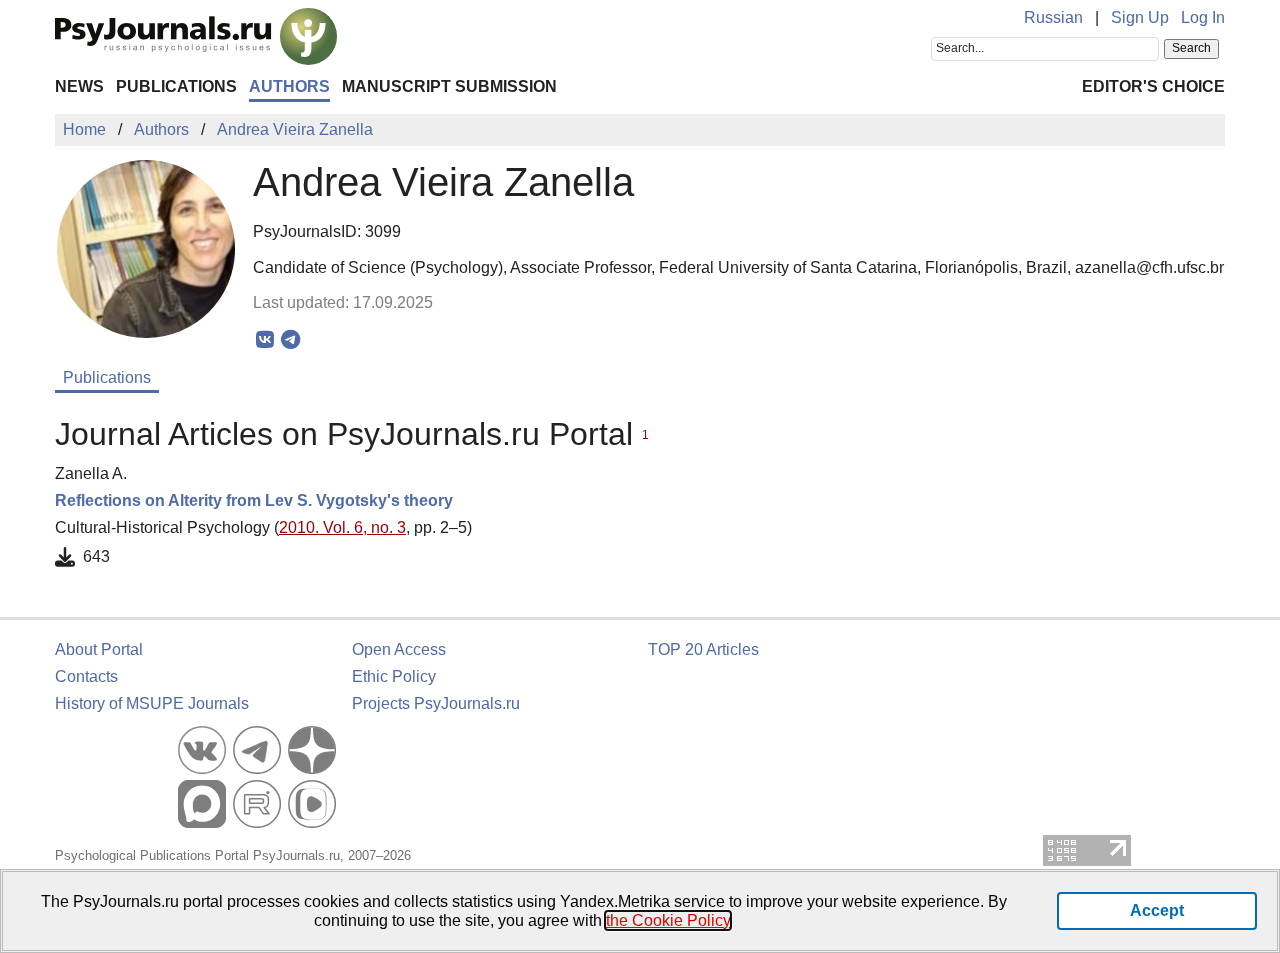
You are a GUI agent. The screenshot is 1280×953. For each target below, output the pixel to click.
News (79, 86)
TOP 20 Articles (703, 649)
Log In (1203, 17)
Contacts (86, 676)
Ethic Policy (394, 676)
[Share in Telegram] (290, 340)
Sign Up (1140, 17)
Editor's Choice (1153, 86)
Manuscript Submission (449, 86)
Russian (1053, 17)
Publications (176, 86)
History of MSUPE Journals (152, 703)
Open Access (399, 649)
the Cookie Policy (668, 920)
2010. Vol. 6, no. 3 (342, 527)
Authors (289, 86)
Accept (1157, 910)
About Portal (99, 649)
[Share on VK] (265, 340)
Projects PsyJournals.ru (436, 703)
